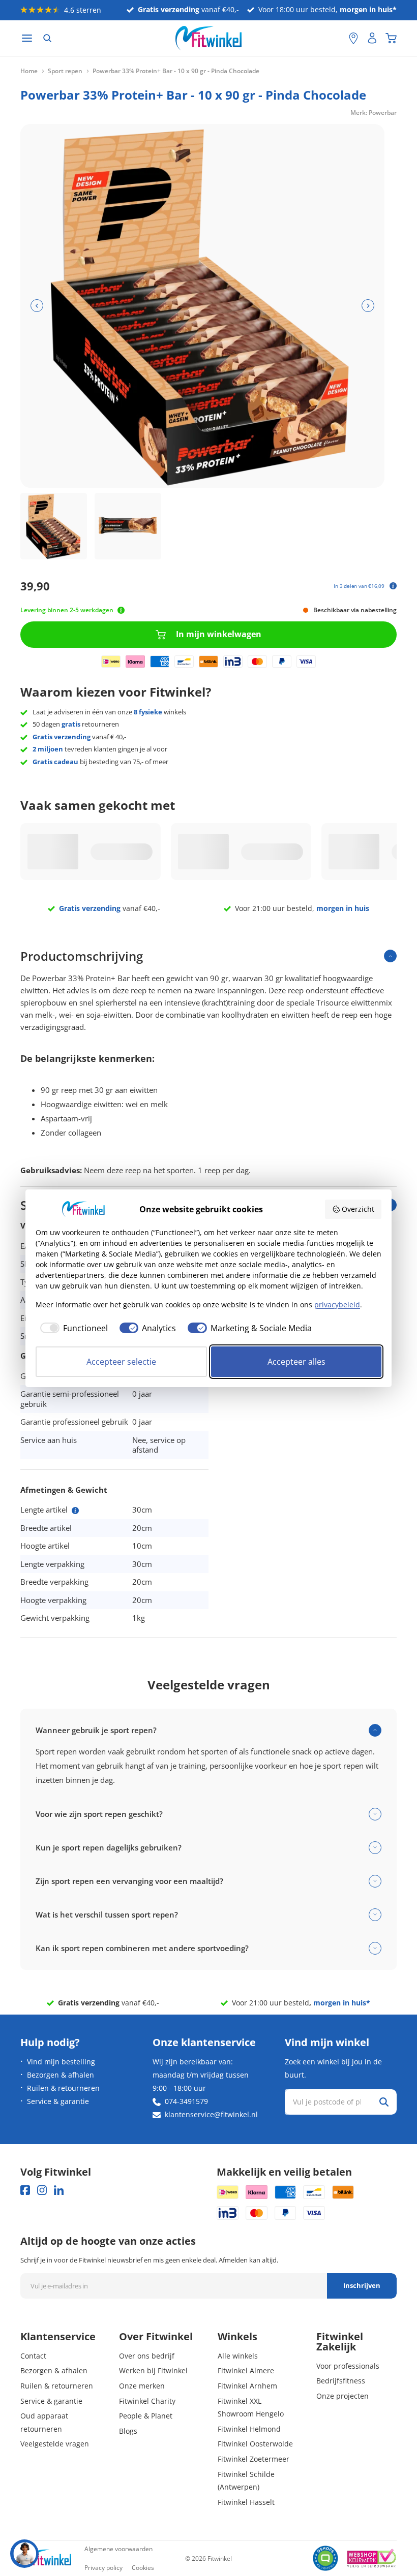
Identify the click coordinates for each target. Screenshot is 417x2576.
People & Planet (146, 2416)
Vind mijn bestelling (61, 2062)
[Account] (372, 38)
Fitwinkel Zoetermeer (254, 2459)
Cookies (143, 2568)
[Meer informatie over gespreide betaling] (393, 586)
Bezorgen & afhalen (61, 2075)
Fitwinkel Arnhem (247, 2386)
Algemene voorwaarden (118, 2549)
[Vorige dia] (37, 306)
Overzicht (358, 1209)
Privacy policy (103, 2568)
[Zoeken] (47, 38)
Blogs (128, 2431)
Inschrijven (362, 2285)
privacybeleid (337, 1305)
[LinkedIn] (59, 2190)
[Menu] (27, 38)
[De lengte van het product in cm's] (75, 1511)
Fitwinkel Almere (246, 2370)
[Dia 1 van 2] (54, 526)
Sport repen (65, 71)
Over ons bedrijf (147, 2356)
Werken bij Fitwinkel (153, 2370)
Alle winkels (238, 2356)
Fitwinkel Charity (147, 2401)
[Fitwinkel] (46, 2558)
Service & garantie (58, 2101)
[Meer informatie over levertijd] (121, 610)
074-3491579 (186, 2101)
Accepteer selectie (121, 1362)
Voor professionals (348, 2366)
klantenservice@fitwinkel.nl (211, 2114)
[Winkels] (353, 38)
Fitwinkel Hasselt (246, 2502)
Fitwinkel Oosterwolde (255, 2444)
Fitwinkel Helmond (249, 2429)
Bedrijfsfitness (341, 2381)
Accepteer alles (296, 1362)
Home (29, 71)
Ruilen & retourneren (63, 2088)
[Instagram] (42, 2190)
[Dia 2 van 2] (128, 526)
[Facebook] (25, 2190)
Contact (33, 2356)
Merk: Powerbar (374, 113)
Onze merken (142, 2386)
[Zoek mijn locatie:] (336, 38)
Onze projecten (342, 2396)
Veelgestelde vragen (55, 2444)
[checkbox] (72, 1328)
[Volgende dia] (368, 306)
